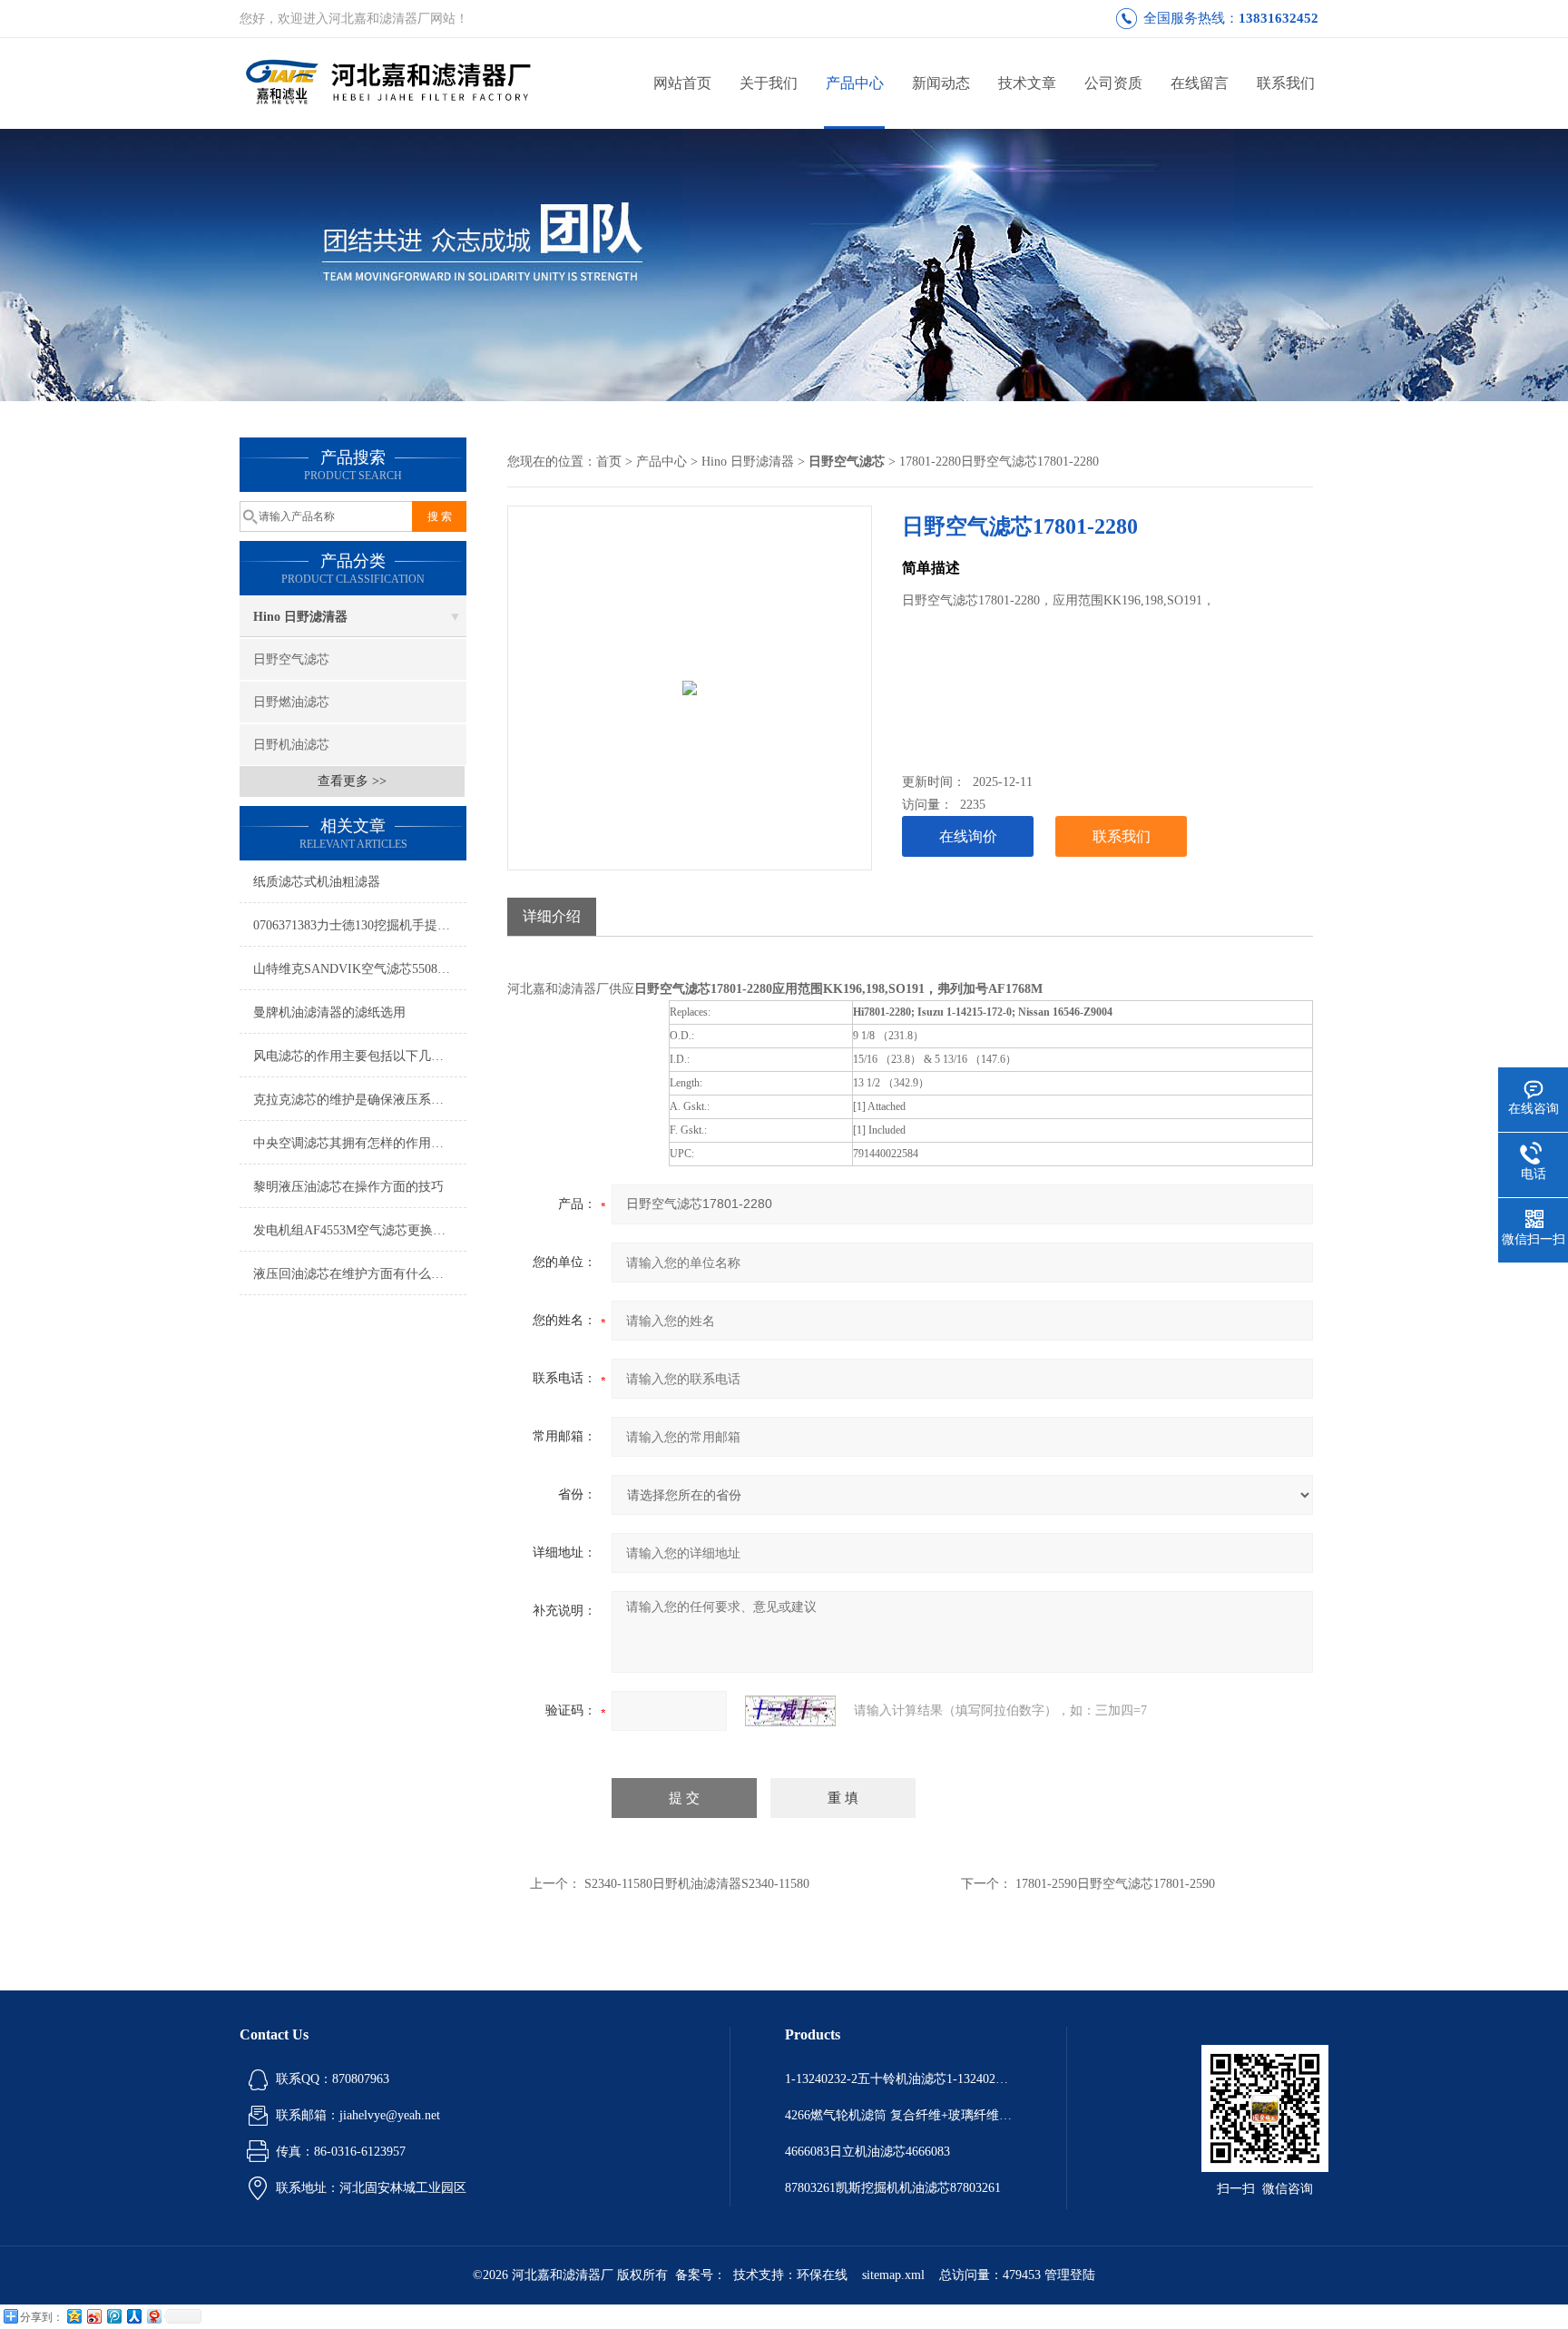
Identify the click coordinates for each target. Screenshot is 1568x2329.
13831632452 (1279, 18)
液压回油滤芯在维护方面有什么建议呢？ (360, 1274)
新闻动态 (941, 83)
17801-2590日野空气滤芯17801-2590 (1115, 1884)
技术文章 (1027, 83)
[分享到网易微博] (153, 2316)
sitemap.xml (893, 2275)
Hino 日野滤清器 (300, 617)
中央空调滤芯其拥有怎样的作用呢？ (355, 1143)
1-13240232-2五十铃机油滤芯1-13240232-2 (898, 2079)
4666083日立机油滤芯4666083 (867, 2152)
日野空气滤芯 (291, 659)
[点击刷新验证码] (790, 1711)
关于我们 (769, 83)
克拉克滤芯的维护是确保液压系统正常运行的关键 (360, 1100)
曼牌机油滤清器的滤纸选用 (329, 1012)
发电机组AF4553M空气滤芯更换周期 (356, 1230)
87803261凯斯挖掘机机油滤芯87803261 (893, 2188)
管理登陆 (1070, 2275)
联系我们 (1286, 83)
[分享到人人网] (133, 2316)
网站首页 (682, 83)
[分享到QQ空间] (73, 2316)
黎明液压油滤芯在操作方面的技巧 (348, 1187)
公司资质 (1113, 83)
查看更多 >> (352, 781)
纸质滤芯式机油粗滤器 (317, 882)
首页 (609, 462)
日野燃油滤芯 (291, 702)
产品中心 (855, 83)
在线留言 (1200, 83)
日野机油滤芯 (291, 745)
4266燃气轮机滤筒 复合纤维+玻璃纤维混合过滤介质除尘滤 (898, 2115)
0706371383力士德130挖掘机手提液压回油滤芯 (360, 925)
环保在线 (822, 2275)
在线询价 (968, 836)
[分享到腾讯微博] (113, 2316)
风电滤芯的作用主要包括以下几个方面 (360, 1056)
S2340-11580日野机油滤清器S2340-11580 (697, 1884)
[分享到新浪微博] (93, 2316)
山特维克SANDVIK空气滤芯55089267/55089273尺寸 (360, 969)
